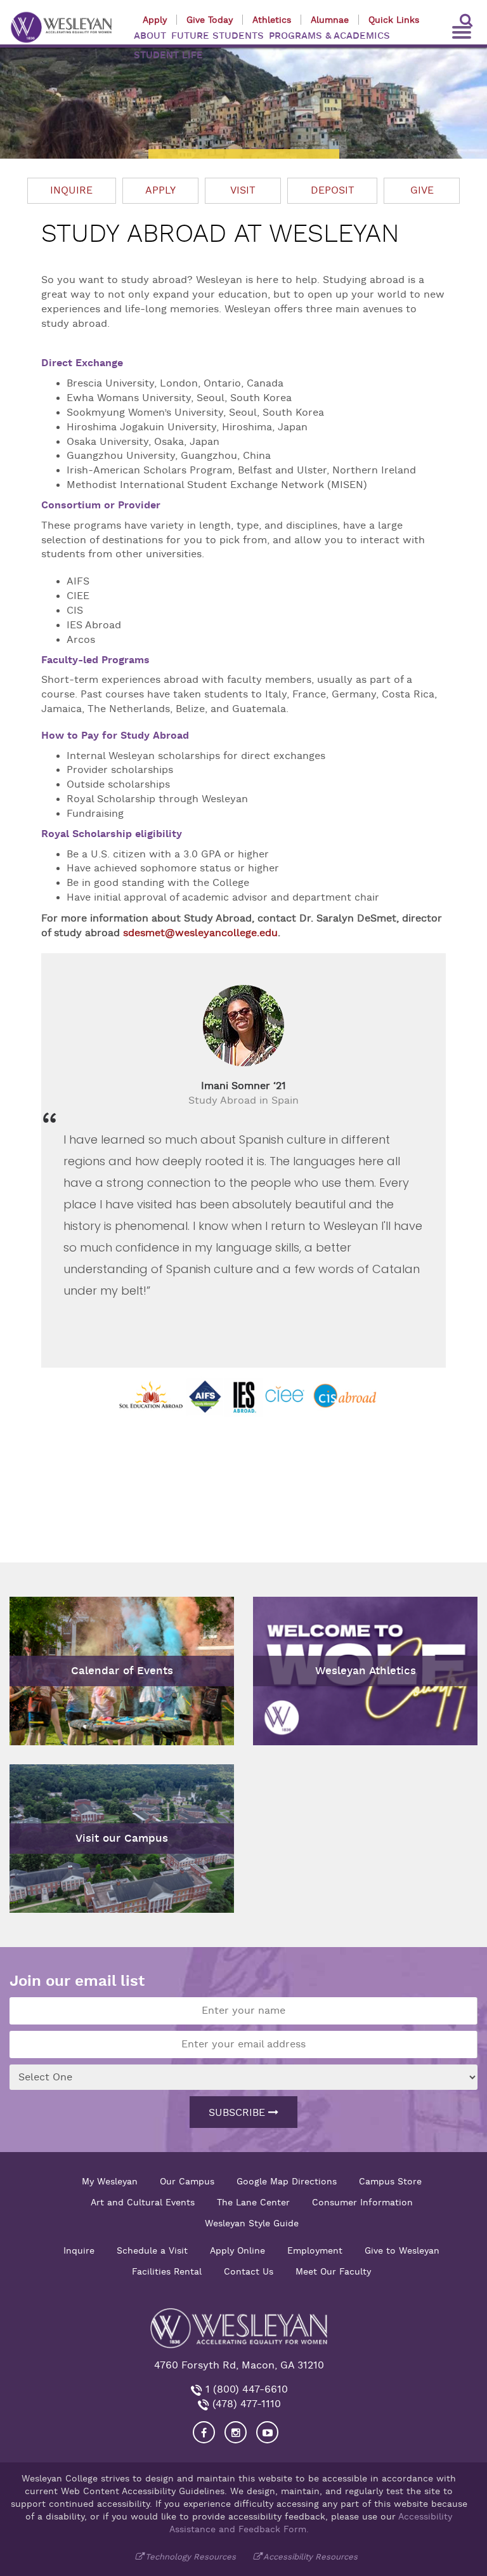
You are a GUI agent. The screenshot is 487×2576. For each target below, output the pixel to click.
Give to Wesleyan (402, 2250)
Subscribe (238, 2113)
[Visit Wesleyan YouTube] (267, 2432)
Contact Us (249, 2271)
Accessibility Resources (310, 2557)
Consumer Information (362, 2202)
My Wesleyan (110, 2181)
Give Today (210, 20)
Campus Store (390, 2181)
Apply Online (237, 2250)
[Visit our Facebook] (204, 2432)
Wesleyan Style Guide (252, 2223)
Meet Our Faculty (333, 2271)
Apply (155, 20)
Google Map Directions (287, 2181)
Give (422, 190)
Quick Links (394, 20)
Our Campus (187, 2181)
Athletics (272, 20)
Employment (315, 2250)
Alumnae (330, 20)
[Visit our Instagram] (236, 2432)
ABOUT (150, 36)
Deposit (333, 190)
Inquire (71, 190)
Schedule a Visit (152, 2250)
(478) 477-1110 (245, 2404)
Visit (243, 190)
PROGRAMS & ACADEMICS (329, 36)
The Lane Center (253, 2202)
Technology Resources (191, 2557)
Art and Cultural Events (143, 2202)
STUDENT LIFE (168, 55)
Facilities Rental (167, 2271)
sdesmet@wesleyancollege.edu (200, 933)
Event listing (46, 1615)
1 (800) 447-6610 (245, 2389)
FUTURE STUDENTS (218, 36)
